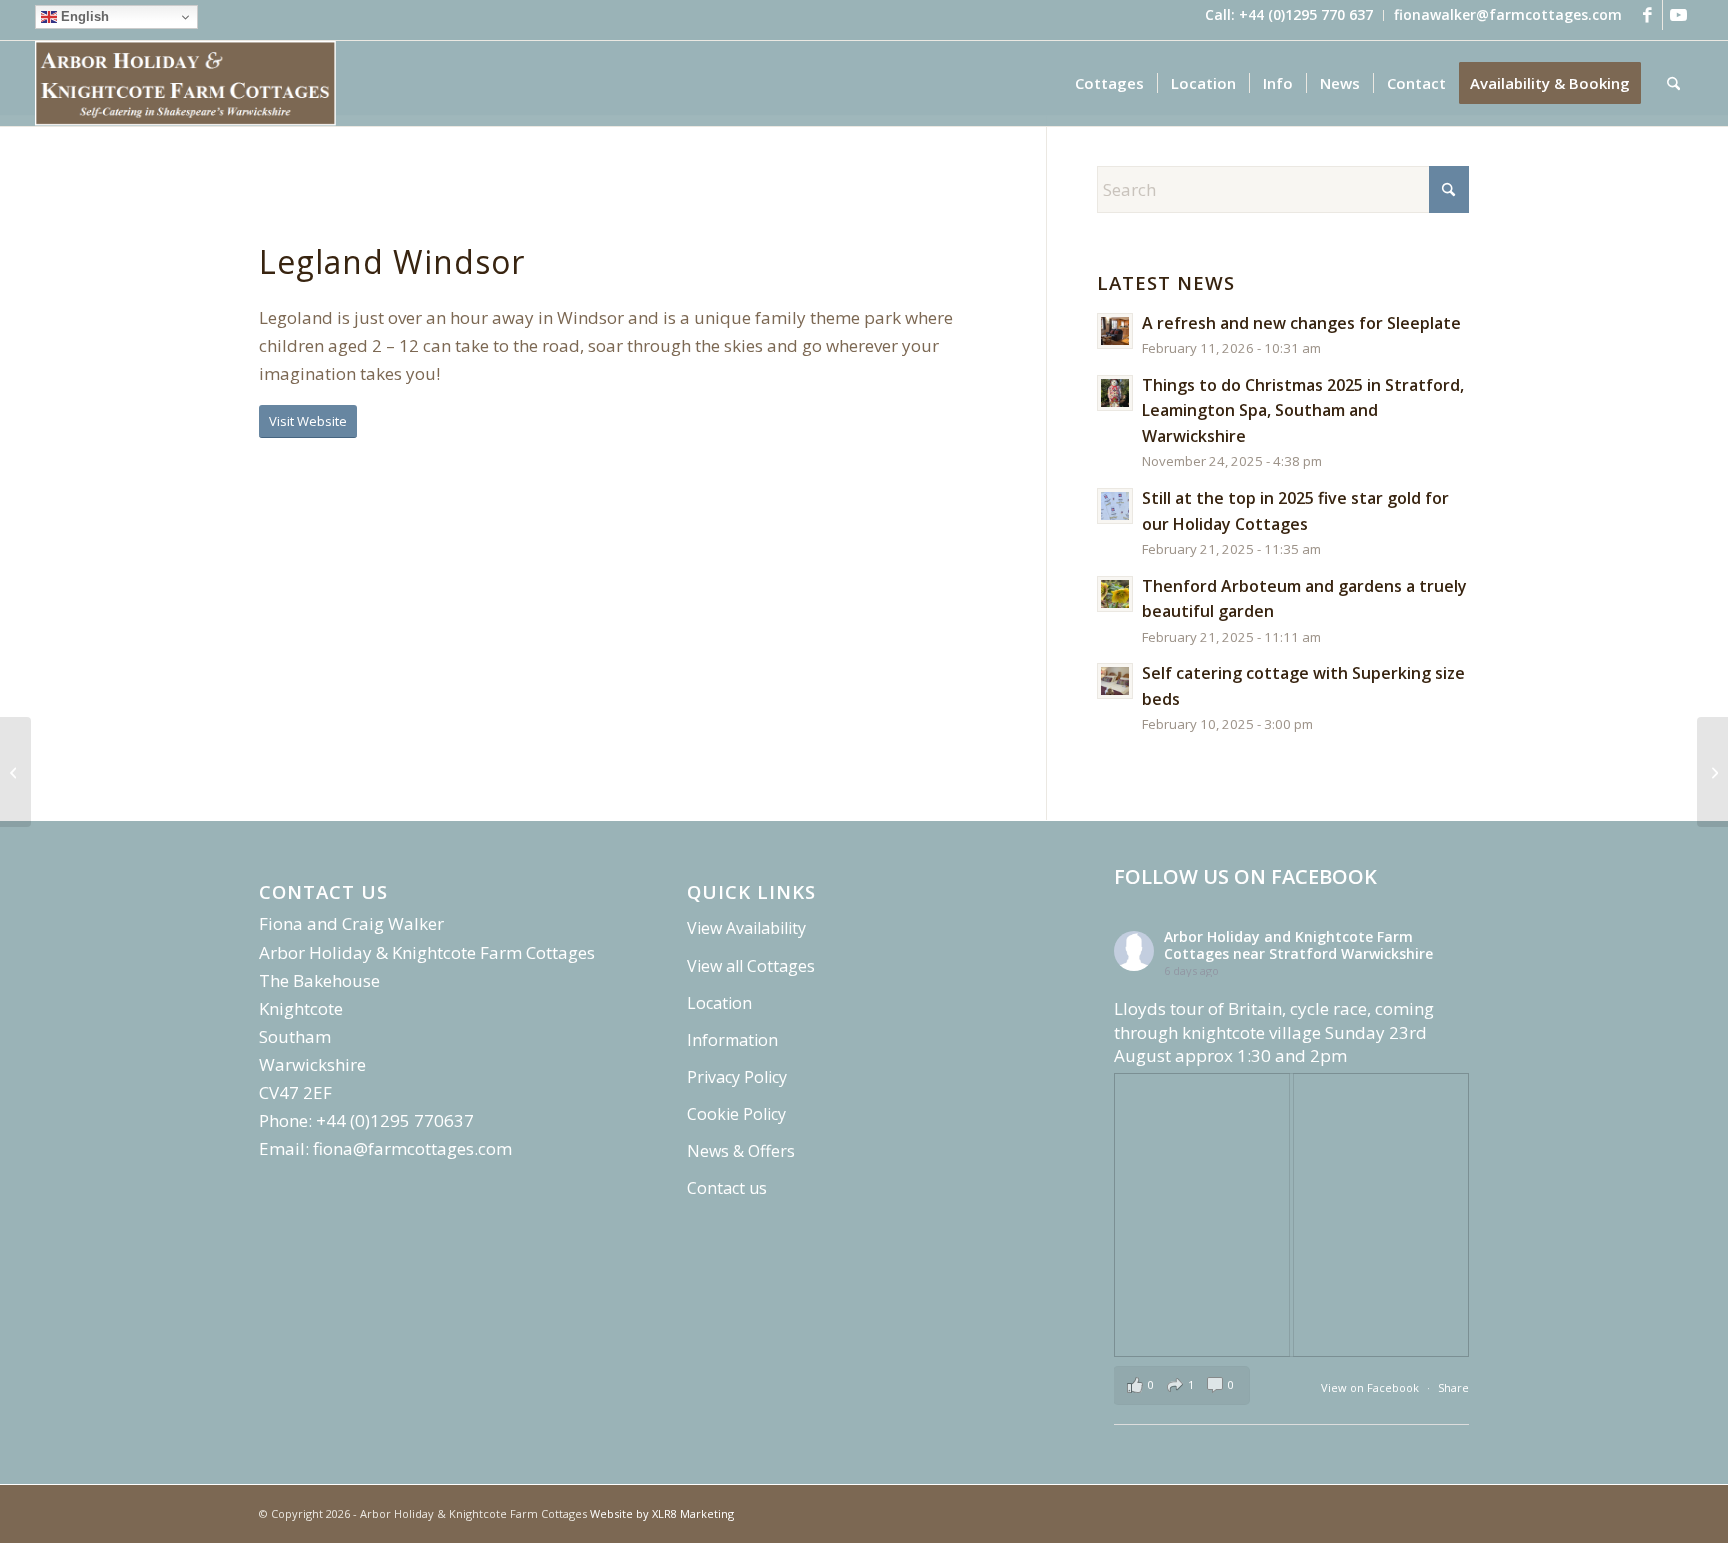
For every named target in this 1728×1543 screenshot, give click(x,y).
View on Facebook (1371, 1387)
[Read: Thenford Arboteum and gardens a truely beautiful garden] (1115, 594)
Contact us (727, 1188)
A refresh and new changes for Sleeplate (1301, 323)
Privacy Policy (737, 1077)
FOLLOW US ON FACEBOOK (1245, 876)
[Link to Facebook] (1647, 15)
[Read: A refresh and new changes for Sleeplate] (1115, 331)
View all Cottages (751, 966)
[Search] (1673, 83)
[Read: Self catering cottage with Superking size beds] (1115, 681)
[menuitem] (1289, 15)
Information (732, 1040)
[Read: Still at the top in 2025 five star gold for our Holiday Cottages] (1115, 506)
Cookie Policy (736, 1114)
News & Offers (741, 1151)
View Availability (746, 928)
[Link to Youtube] (1678, 15)
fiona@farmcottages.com (412, 1148)
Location (719, 1003)
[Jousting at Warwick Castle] (15, 772)
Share (1453, 1387)
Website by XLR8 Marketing (662, 1513)
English (83, 16)
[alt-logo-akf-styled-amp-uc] (186, 83)
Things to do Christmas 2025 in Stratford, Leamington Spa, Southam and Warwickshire (1303, 410)
